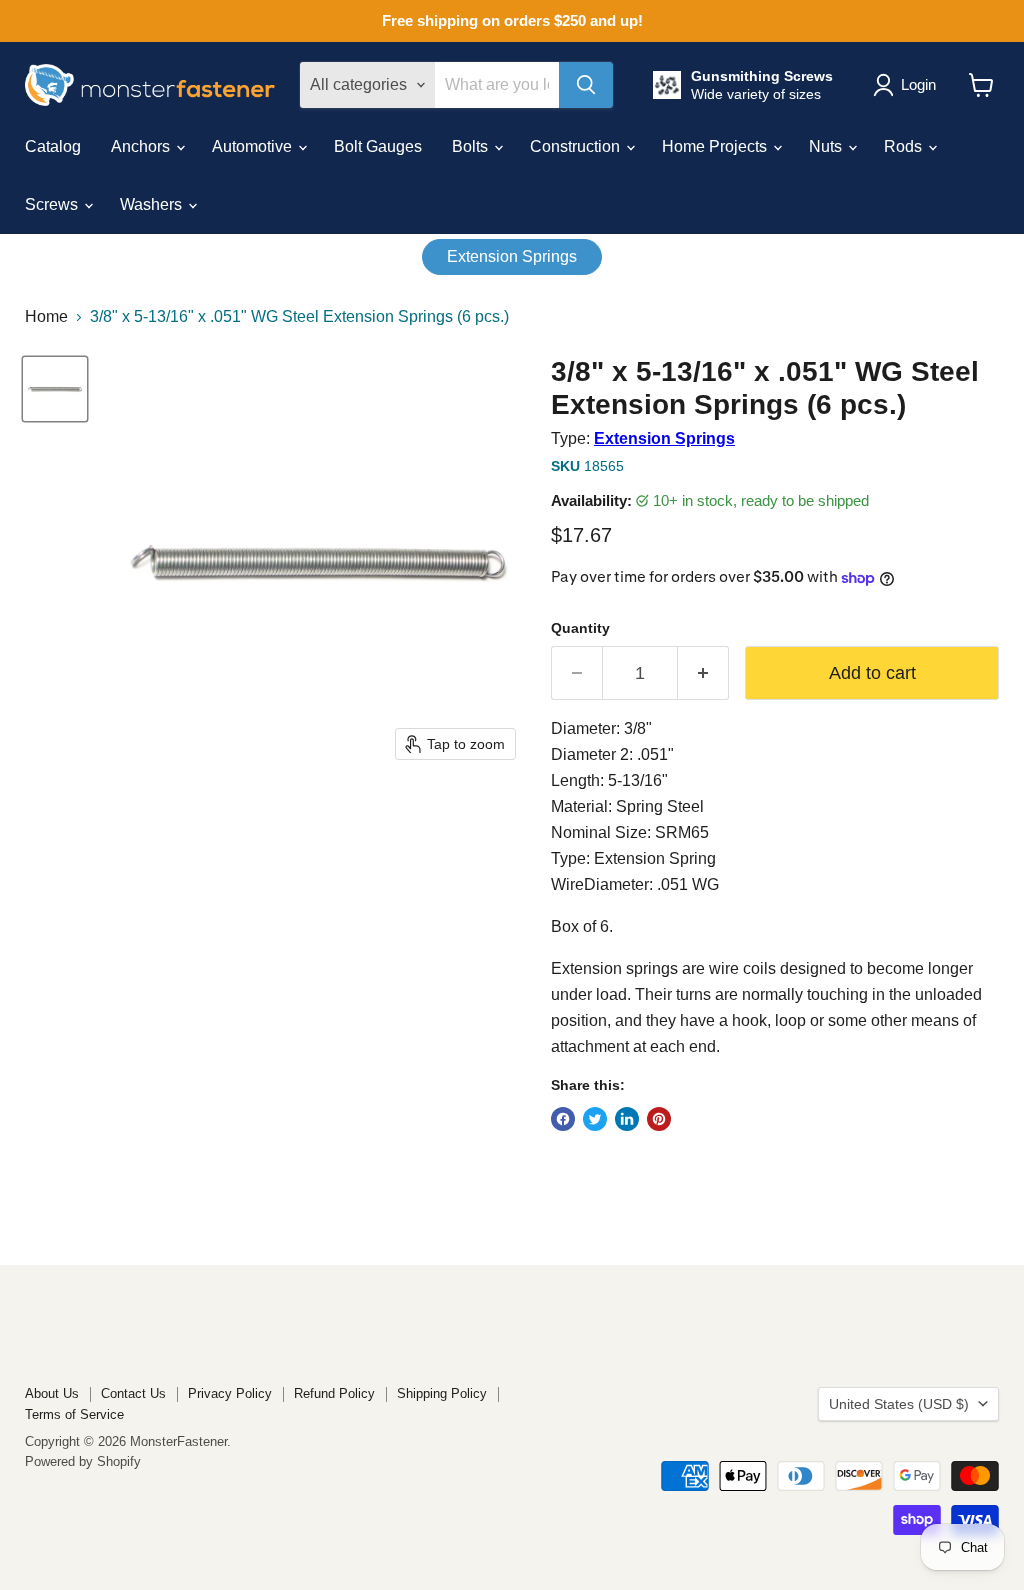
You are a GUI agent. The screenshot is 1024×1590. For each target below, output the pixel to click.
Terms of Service (74, 1414)
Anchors (142, 146)
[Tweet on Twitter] (595, 1119)
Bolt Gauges (378, 146)
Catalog (53, 146)
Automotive (254, 146)
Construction (577, 146)
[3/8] (55, 389)
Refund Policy (334, 1393)
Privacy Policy (230, 1393)
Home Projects (716, 146)
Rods (905, 146)
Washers (153, 204)
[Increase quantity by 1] (703, 673)
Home (46, 316)
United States (899, 1404)
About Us (52, 1393)
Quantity (580, 628)
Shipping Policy (442, 1393)
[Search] (586, 85)
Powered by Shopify (83, 1461)
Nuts (827, 146)
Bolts (472, 146)
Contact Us (133, 1393)
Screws (53, 204)
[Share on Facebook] (563, 1119)
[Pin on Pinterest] (659, 1119)
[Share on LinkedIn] (627, 1119)
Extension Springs (512, 256)
